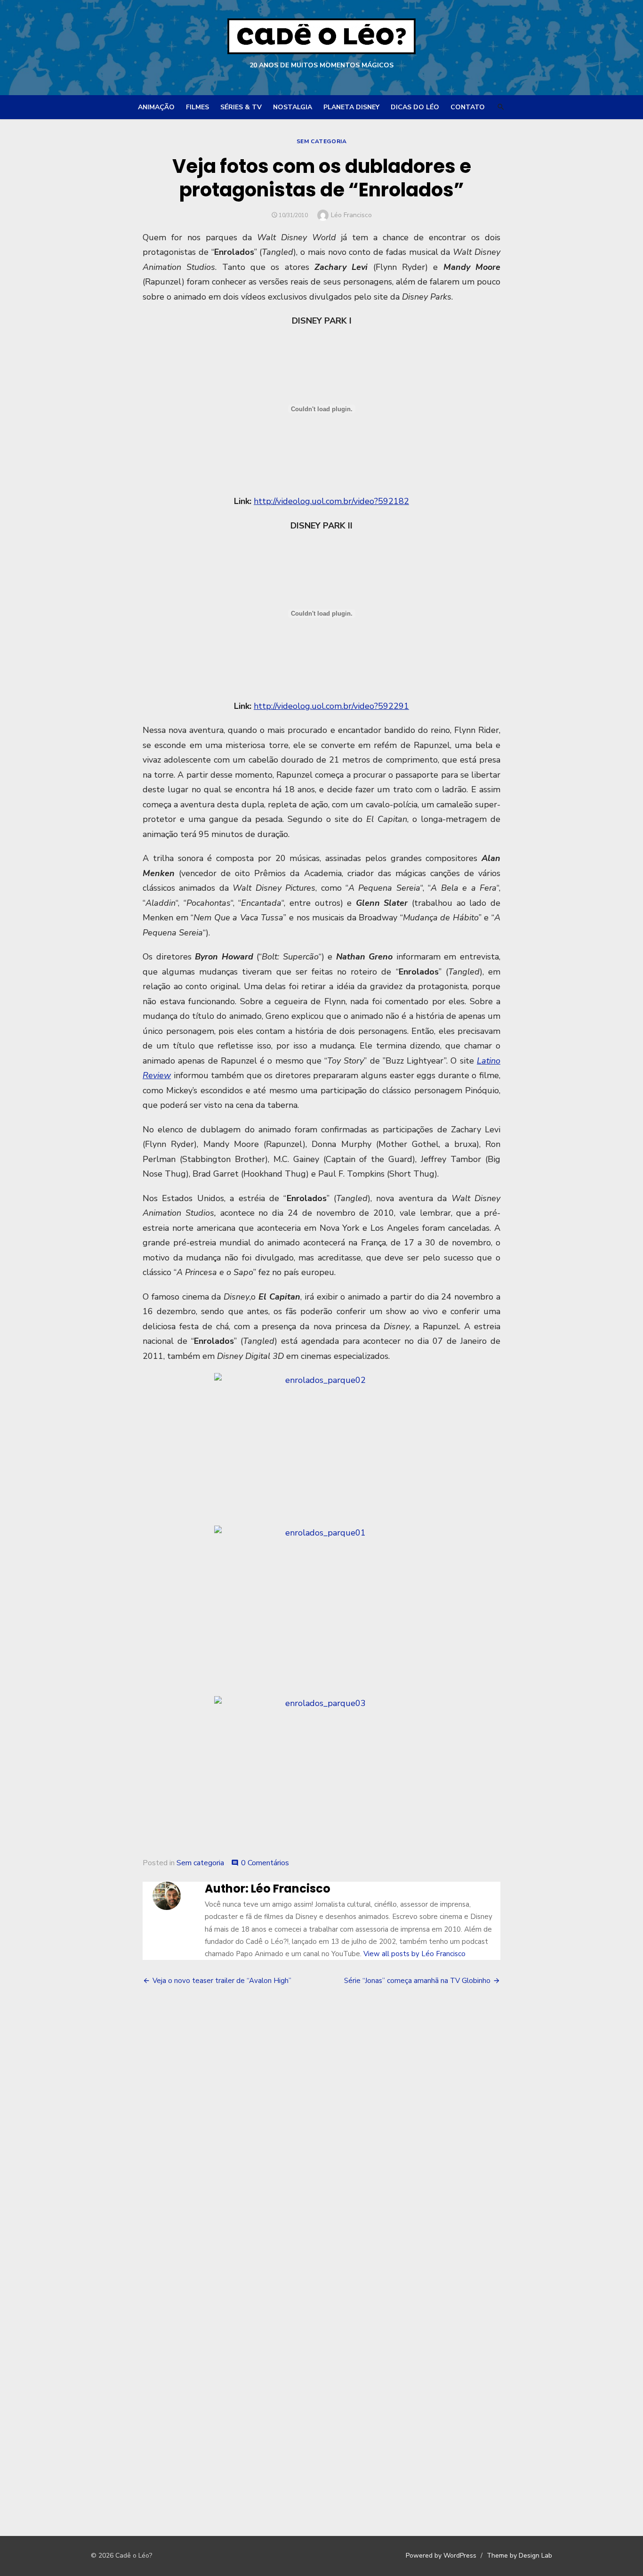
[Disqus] (321, 2132)
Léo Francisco (351, 215)
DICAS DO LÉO (415, 107)
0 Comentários (265, 1863)
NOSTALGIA (293, 107)
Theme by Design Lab (519, 2556)
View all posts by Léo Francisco (414, 1954)
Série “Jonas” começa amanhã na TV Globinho (417, 1981)
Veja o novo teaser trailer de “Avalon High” (222, 1981)
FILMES (197, 107)
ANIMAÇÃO (156, 107)
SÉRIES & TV (241, 107)
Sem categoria (322, 141)
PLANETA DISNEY (351, 107)
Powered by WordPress (441, 2556)
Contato (468, 107)
